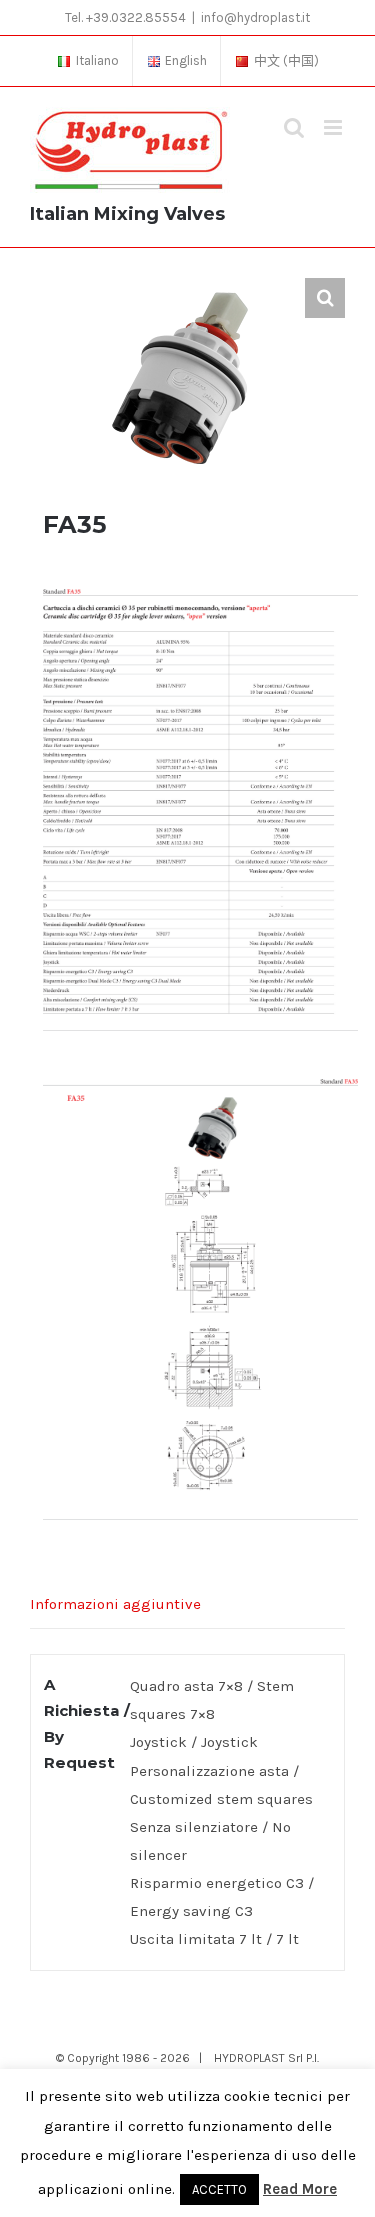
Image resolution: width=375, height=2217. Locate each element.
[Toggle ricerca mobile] (294, 127)
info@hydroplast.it (255, 17)
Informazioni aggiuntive (115, 1604)
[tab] (187, 1604)
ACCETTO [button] (219, 2189)
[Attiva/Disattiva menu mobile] (334, 127)
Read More (300, 2189)
